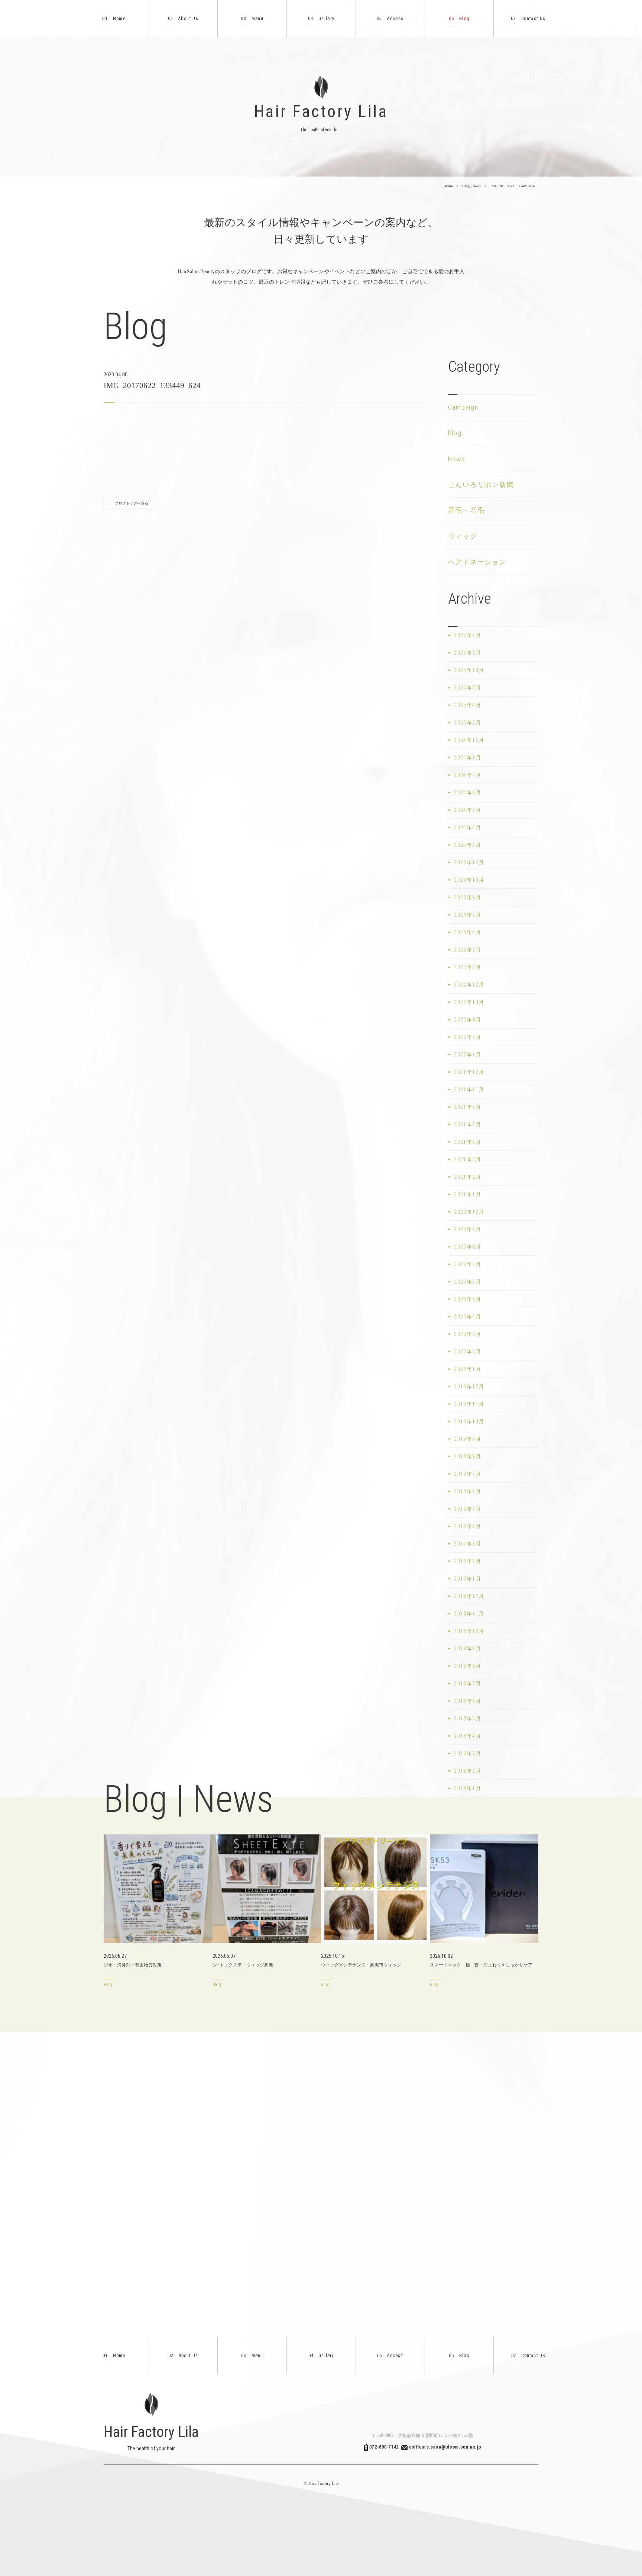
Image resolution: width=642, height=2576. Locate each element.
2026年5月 (468, 653)
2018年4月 (468, 1736)
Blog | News (471, 186)
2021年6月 (468, 1142)
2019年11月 (469, 1404)
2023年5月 (468, 932)
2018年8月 (468, 1666)
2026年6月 (468, 635)
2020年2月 (468, 1352)
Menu (252, 19)
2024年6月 (468, 793)
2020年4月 (468, 1317)
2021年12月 (469, 1072)
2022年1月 (468, 1055)
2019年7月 (468, 1474)
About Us (183, 19)
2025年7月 (468, 688)
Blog (459, 19)
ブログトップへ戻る (132, 503)
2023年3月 (468, 950)
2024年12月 (469, 740)
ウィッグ (463, 536)
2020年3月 (468, 1334)
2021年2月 (468, 1177)
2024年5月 (468, 810)
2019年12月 (469, 1387)
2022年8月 (468, 1020)
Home (114, 19)
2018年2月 (468, 1771)
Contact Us (528, 19)
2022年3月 (468, 1037)
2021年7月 (468, 1124)
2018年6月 (468, 1701)
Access (390, 19)
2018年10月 (469, 1631)
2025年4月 (468, 705)
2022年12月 (469, 985)
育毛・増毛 (466, 510)
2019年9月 (468, 1439)
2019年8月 (468, 1456)
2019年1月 (468, 1579)
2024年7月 (468, 775)
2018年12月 (469, 1596)
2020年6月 (468, 1282)
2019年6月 (468, 1491)
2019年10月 (469, 1421)
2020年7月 (468, 1264)
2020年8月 (468, 1247)
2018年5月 (468, 1718)
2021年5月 (468, 1159)
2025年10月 (469, 670)
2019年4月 (468, 1526)
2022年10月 (469, 1002)
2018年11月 (469, 1614)
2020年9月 (468, 1229)
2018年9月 (468, 1649)
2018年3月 (468, 1753)
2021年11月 (469, 1090)
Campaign (463, 407)
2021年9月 (468, 1107)
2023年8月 (468, 897)
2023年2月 (468, 967)
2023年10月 (469, 880)
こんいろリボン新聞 (481, 485)
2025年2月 (468, 723)
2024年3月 (468, 845)
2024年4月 (468, 827)
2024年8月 (468, 758)
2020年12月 (469, 1212)
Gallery (321, 19)
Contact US (528, 2356)
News (457, 459)
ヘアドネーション (477, 562)
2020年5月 (468, 1299)
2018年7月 (468, 1684)
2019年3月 (468, 1544)
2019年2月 (468, 1561)
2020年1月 (468, 1369)
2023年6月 (468, 915)
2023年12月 (469, 862)
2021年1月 (468, 1194)
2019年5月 (468, 1509)
